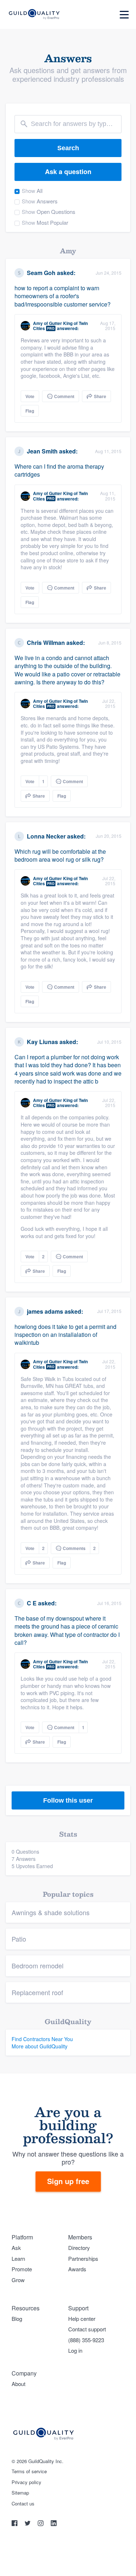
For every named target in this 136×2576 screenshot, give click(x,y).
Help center (82, 2319)
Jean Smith (42, 451)
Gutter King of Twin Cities (60, 326)
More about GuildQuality (40, 2046)
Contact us (23, 2504)
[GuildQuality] (34, 15)
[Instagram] (41, 2524)
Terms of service (29, 2471)
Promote (22, 2269)
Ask (16, 2248)
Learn (18, 2258)
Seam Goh (41, 273)
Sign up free (68, 2181)
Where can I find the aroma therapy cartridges (59, 470)
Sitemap (20, 2493)
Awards (77, 2269)
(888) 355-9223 (86, 2340)
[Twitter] (28, 2524)
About (18, 2384)
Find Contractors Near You (42, 2039)
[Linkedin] (54, 2524)
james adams (45, 1311)
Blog (17, 2319)
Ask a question (68, 172)
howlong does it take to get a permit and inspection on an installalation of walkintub (65, 1335)
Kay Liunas (42, 1042)
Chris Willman (46, 643)
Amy (38, 323)
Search (68, 148)
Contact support (87, 2329)
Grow (18, 2280)
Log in (75, 2350)
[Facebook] (15, 2524)
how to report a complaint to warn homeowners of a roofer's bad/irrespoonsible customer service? (63, 296)
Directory (79, 2248)
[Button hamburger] (124, 15)
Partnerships (83, 2258)
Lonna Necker (46, 836)
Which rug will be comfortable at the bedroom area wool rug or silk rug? (60, 855)
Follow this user (68, 1800)
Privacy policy (26, 2482)
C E (32, 1603)
